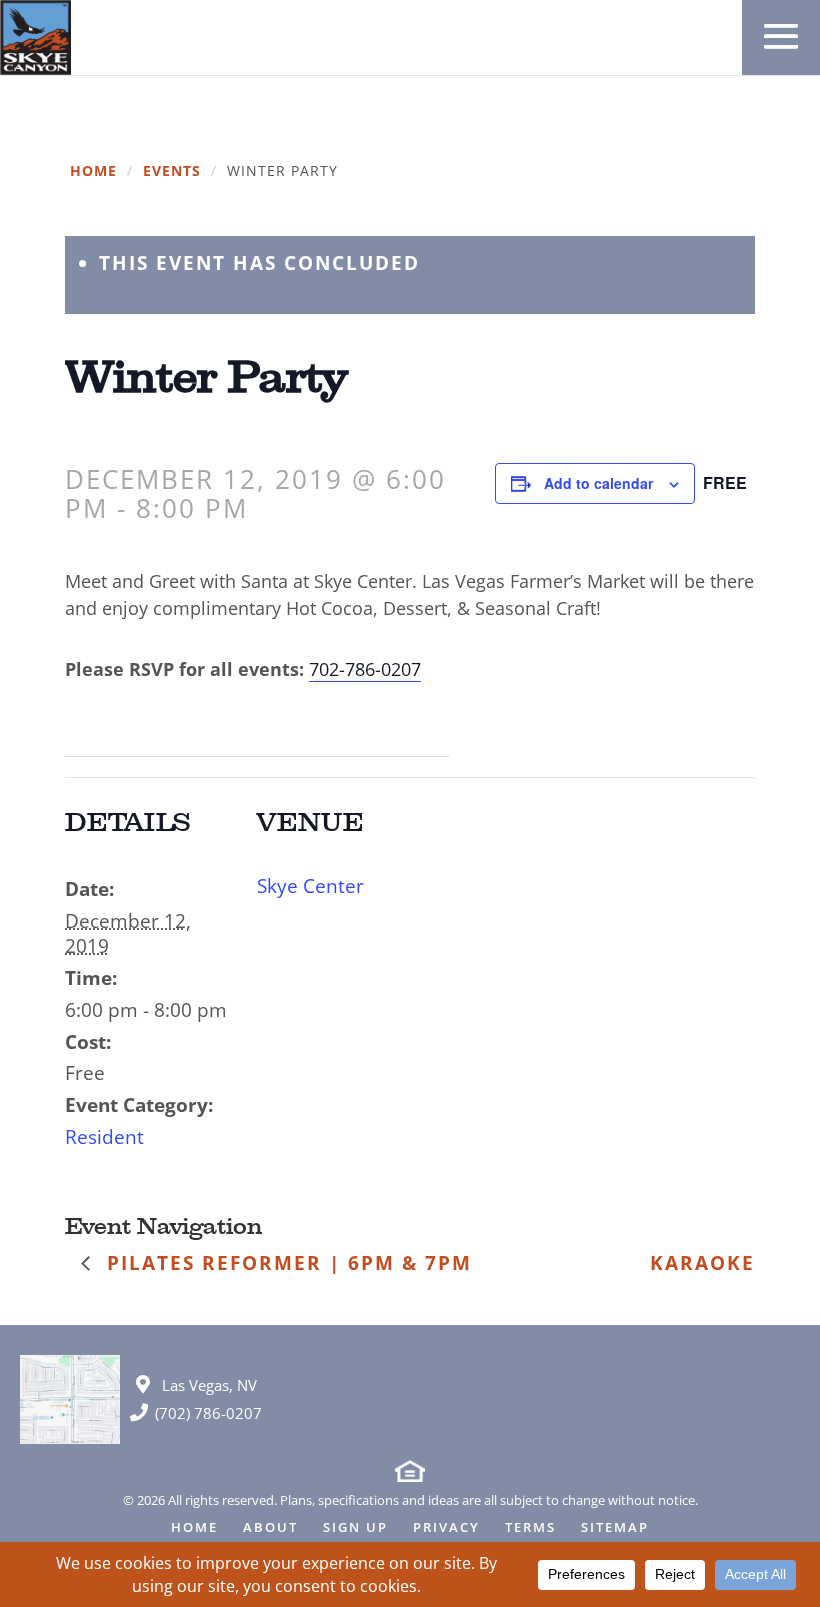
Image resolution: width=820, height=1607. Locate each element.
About (270, 1528)
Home (93, 171)
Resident (104, 1137)
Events (172, 171)
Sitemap (615, 1528)
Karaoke (702, 1263)
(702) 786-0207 (208, 1413)
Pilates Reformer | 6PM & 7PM (286, 1263)
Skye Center (310, 886)
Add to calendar (598, 483)
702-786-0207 (365, 669)
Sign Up (355, 1528)
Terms (530, 1528)
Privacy (446, 1528)
